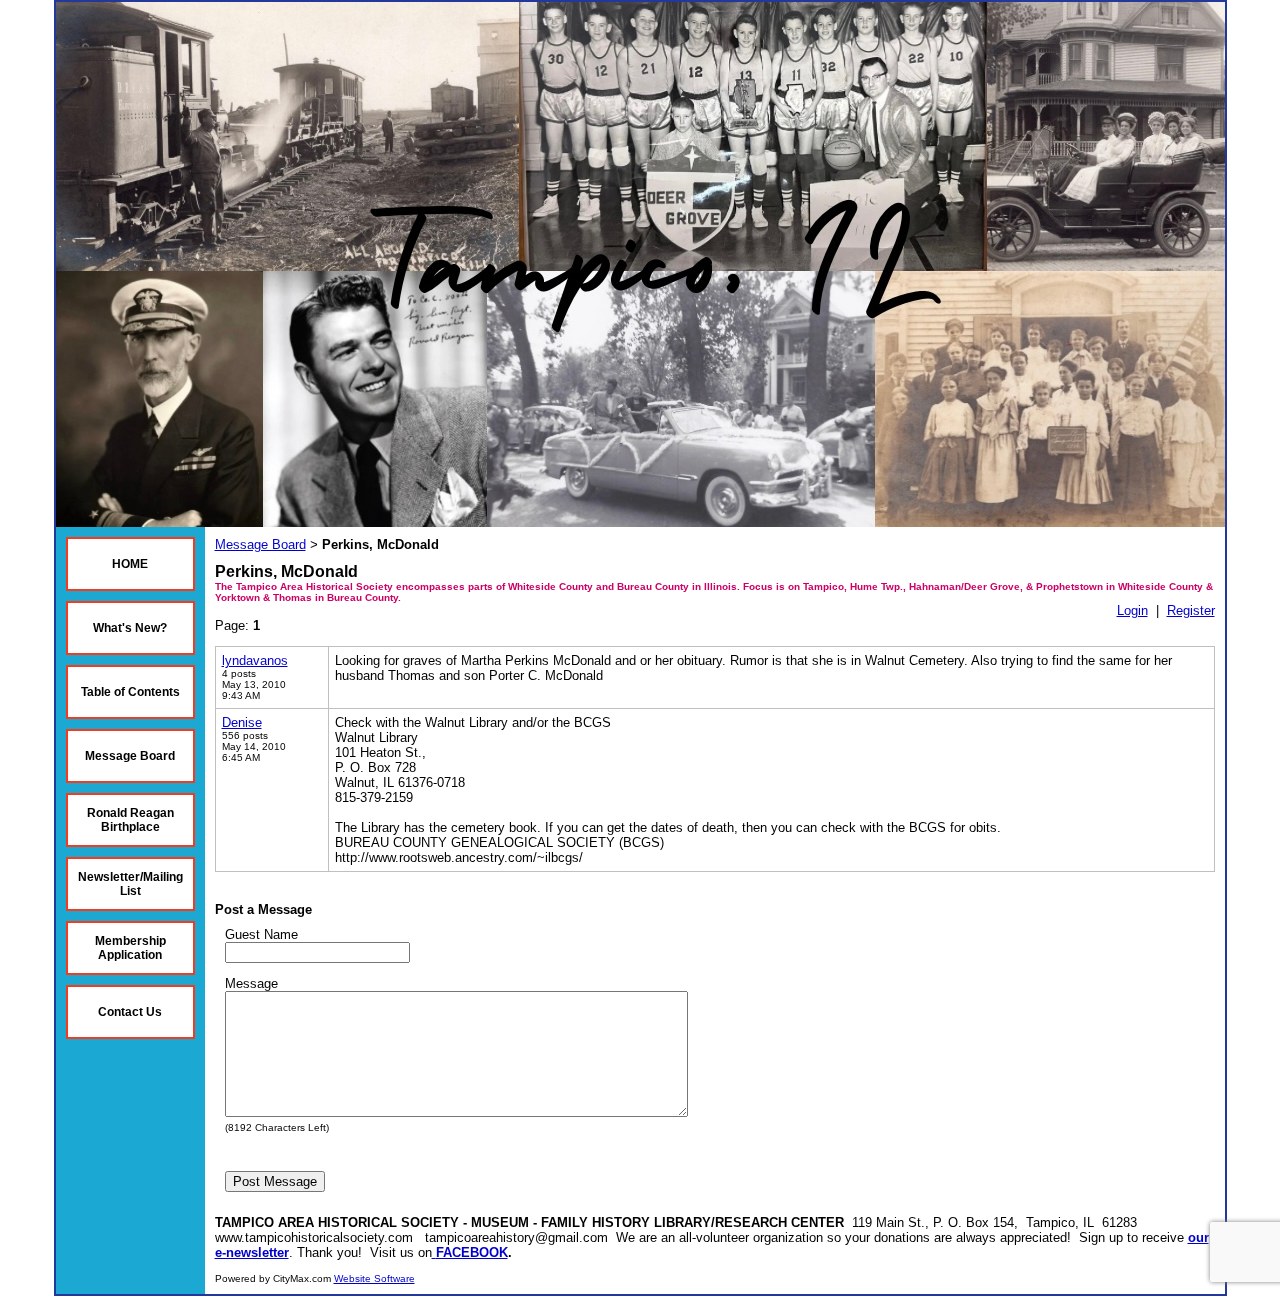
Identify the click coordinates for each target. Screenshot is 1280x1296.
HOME (130, 564)
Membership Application (130, 948)
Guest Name (261, 934)
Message (251, 983)
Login (1132, 610)
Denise (242, 722)
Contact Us (130, 1012)
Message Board (130, 756)
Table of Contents (130, 692)
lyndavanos (255, 660)
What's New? (130, 628)
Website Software (374, 1278)
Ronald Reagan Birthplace (130, 820)
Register (1191, 610)
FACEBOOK (472, 1252)
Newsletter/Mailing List (130, 884)
